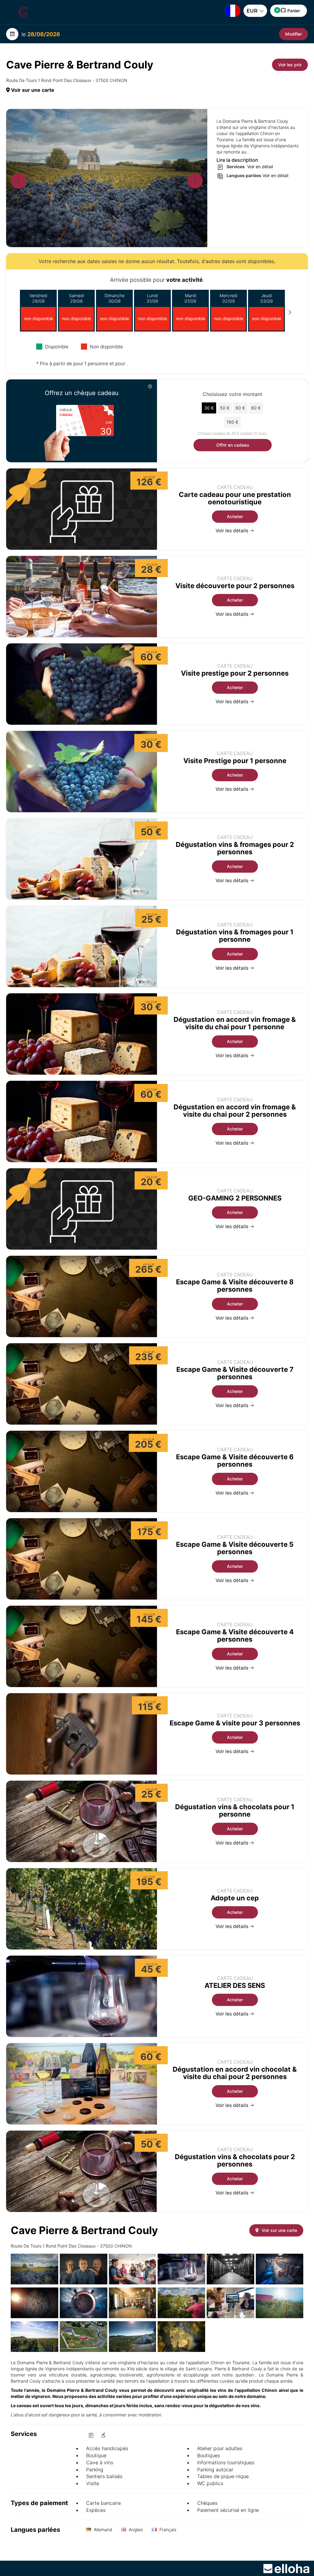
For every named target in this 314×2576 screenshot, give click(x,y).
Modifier (293, 34)
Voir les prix (290, 65)
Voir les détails (233, 531)
